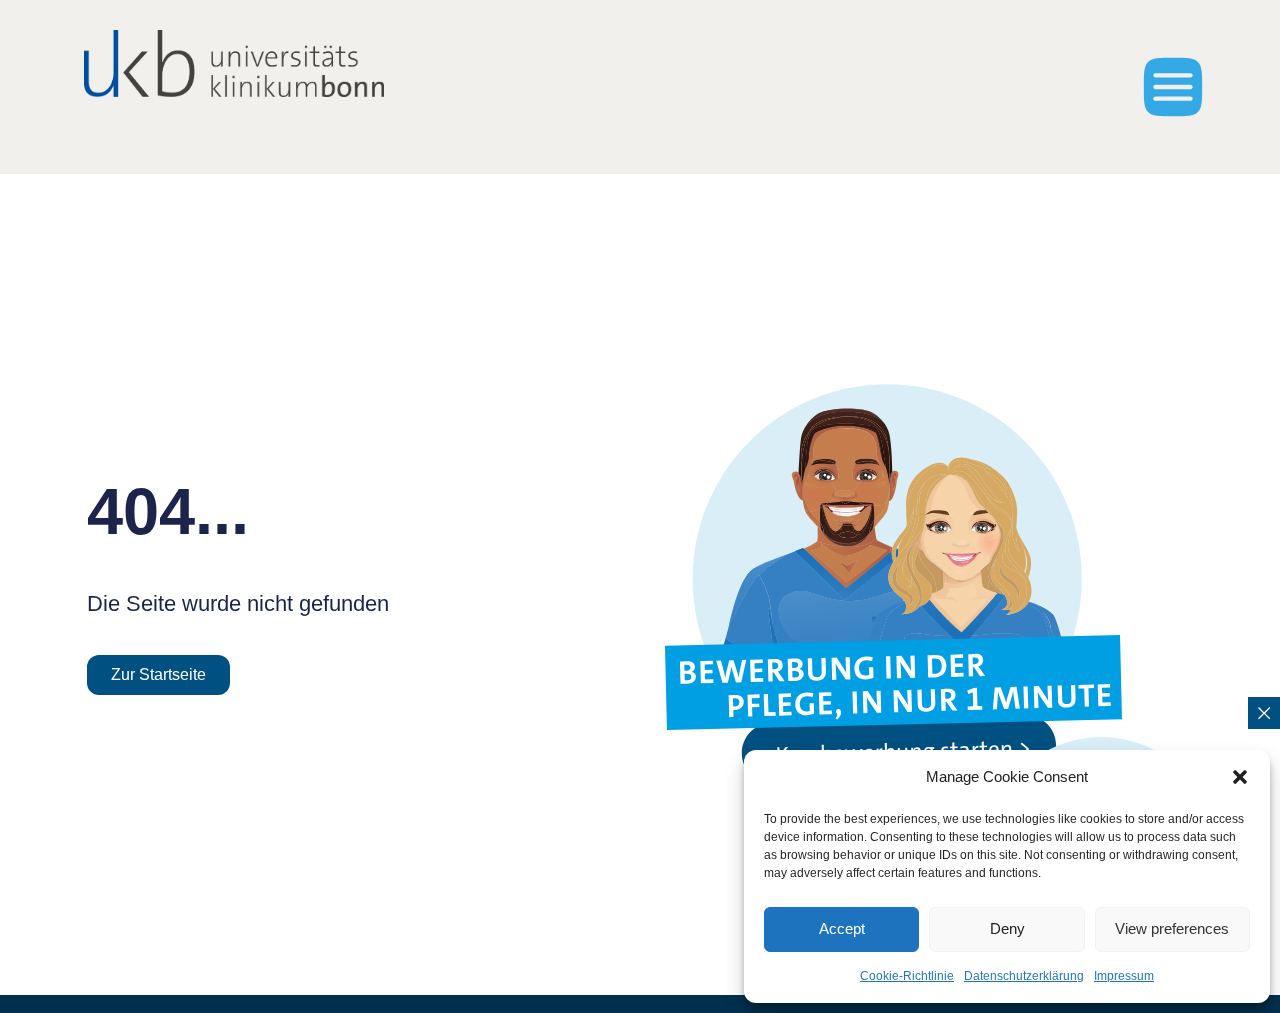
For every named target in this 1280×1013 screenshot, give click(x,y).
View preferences (1172, 928)
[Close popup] (1264, 713)
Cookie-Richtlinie (907, 976)
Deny (1007, 928)
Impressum (1124, 976)
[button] (1240, 777)
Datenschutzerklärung (1024, 976)
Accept (842, 928)
